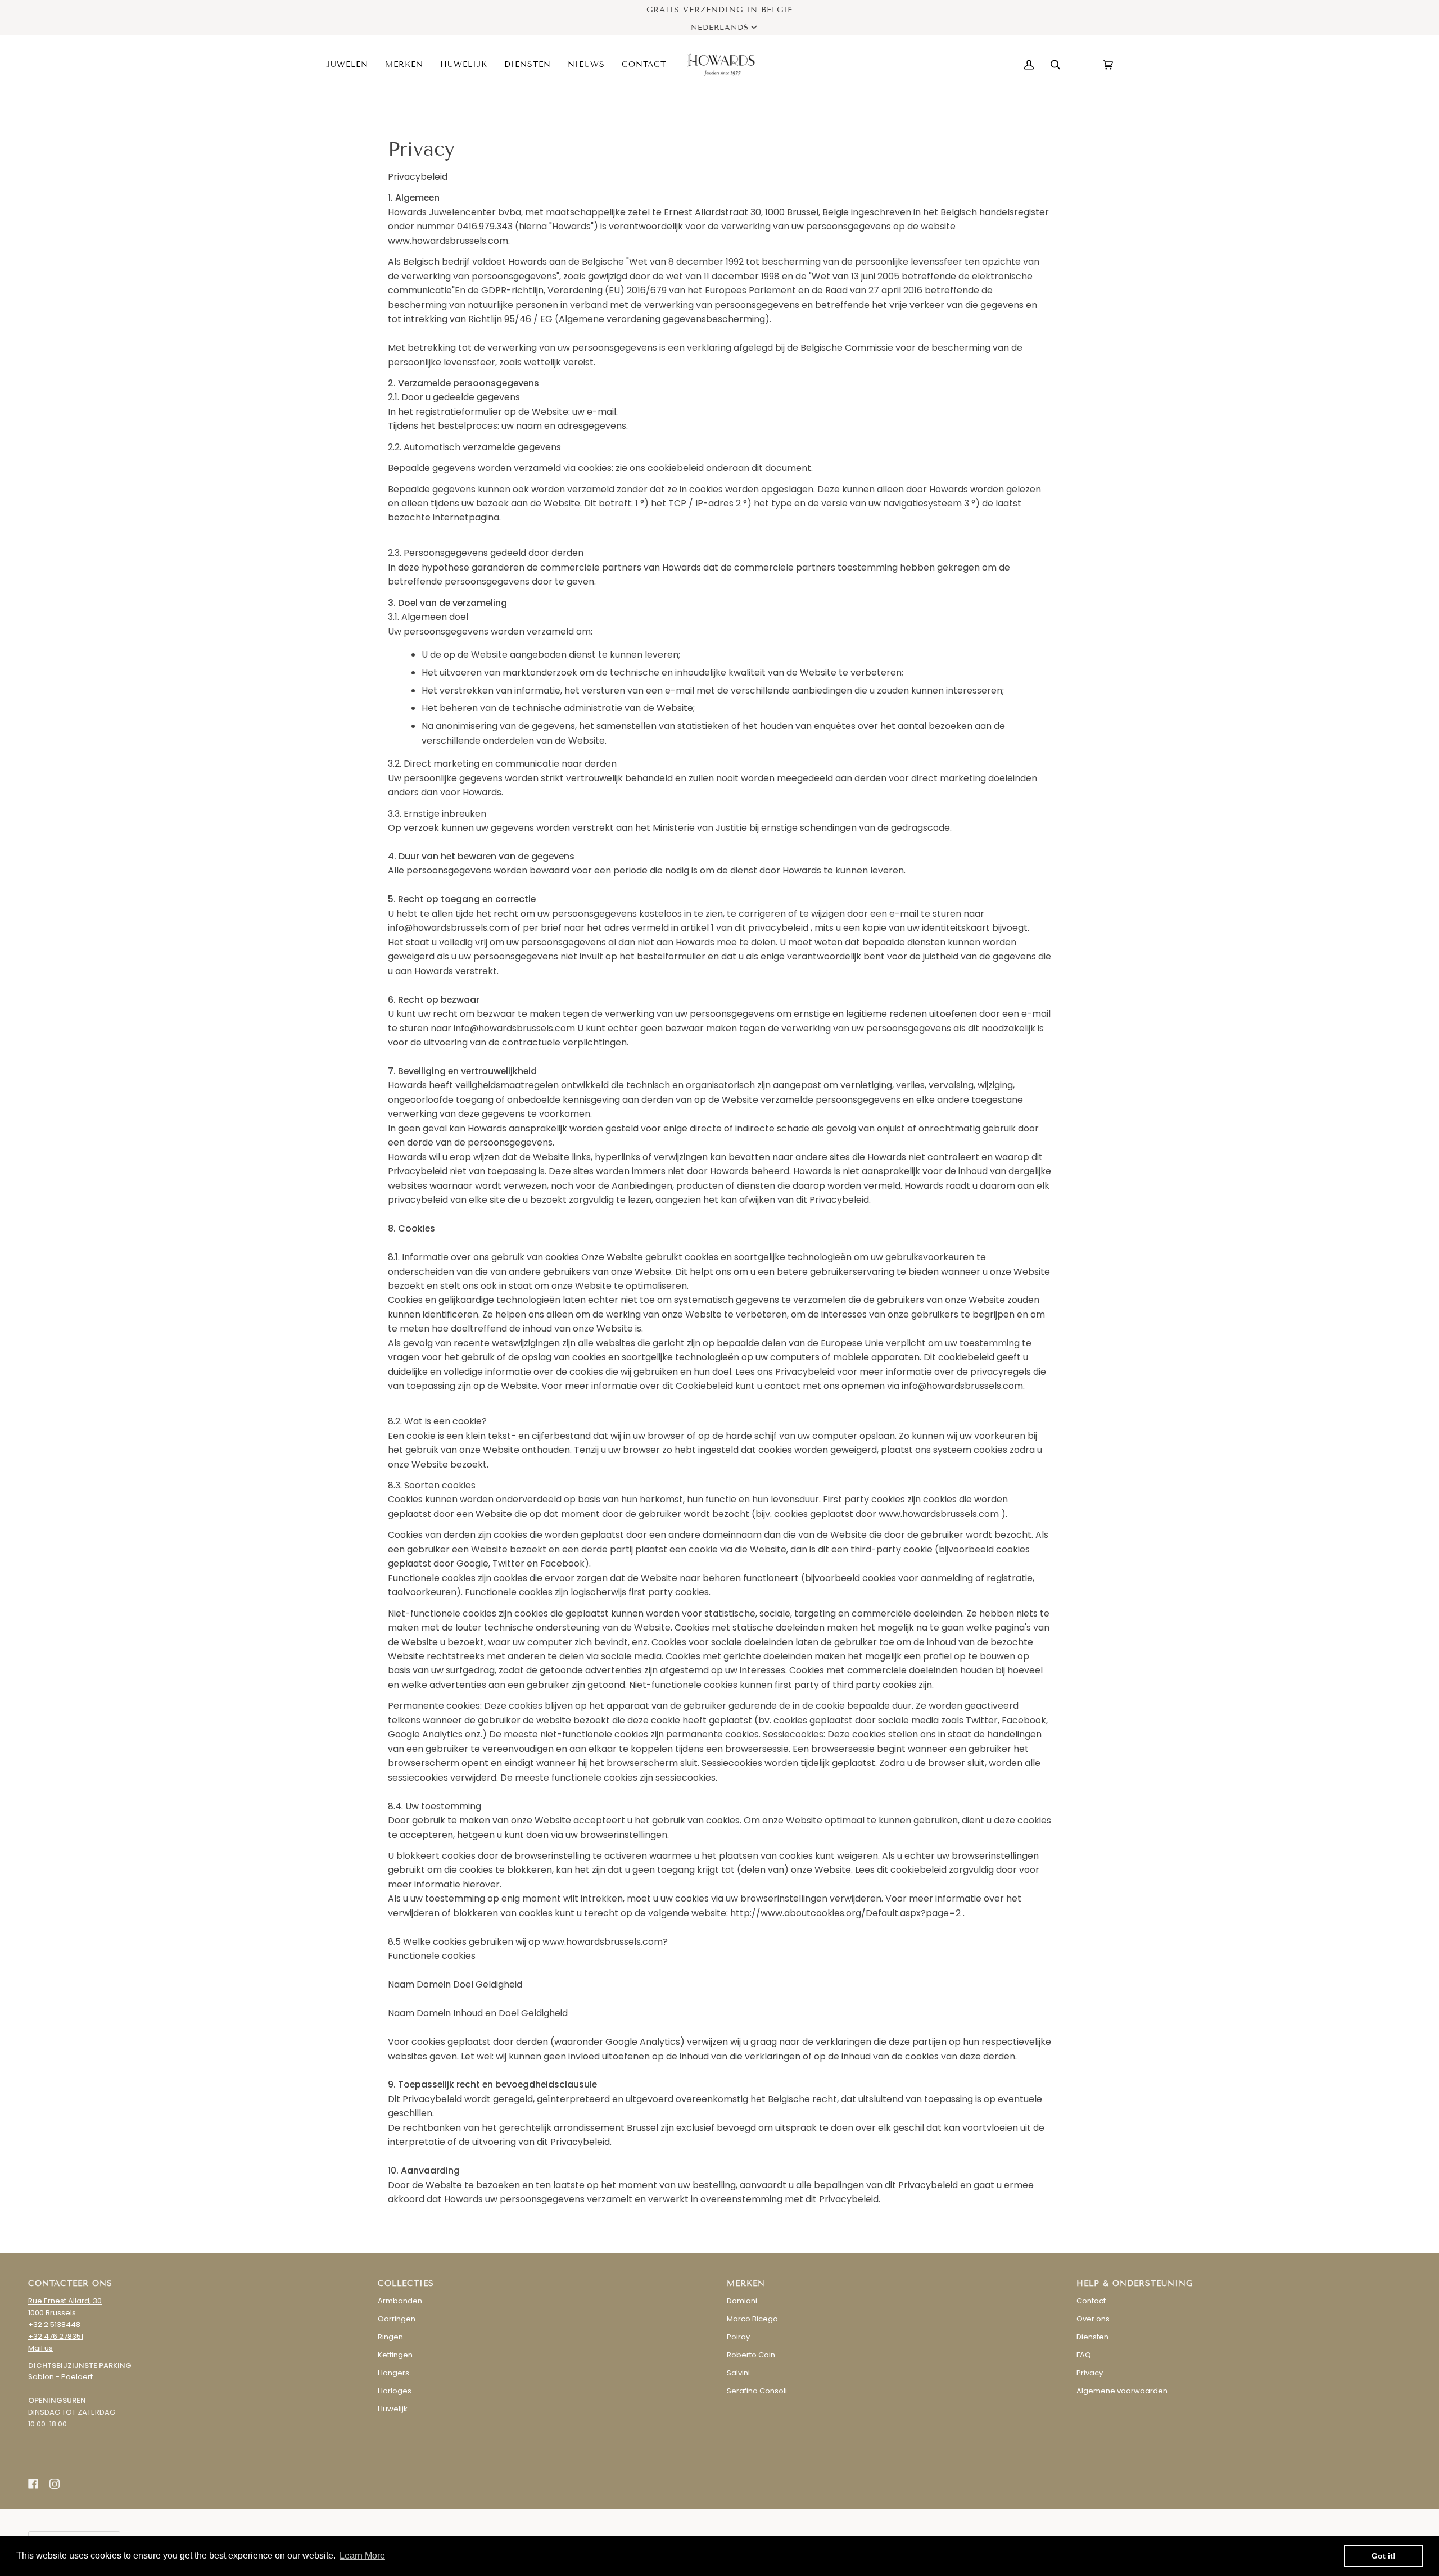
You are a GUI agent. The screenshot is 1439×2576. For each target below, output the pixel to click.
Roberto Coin (751, 2355)
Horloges (395, 2391)
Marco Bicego (752, 2319)
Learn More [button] (362, 2555)
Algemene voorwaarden (1122, 2391)
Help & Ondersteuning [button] (1135, 2283)
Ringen (390, 2337)
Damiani (742, 2301)
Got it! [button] (1384, 2556)
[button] (351, 65)
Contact (1091, 2301)
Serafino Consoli (757, 2391)
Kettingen (395, 2355)
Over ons (1093, 2319)
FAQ (1084, 2355)
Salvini (738, 2373)
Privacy (1090, 2373)
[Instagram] (55, 2484)
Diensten (1092, 2337)
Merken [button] (746, 2283)
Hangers (393, 2373)
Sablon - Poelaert (60, 2377)
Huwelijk (393, 2409)
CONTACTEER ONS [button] (70, 2283)
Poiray (738, 2337)
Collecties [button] (406, 2283)
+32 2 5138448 (54, 2324)
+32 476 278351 (56, 2336)
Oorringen (397, 2319)
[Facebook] (33, 2484)
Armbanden (400, 2301)
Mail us (40, 2348)
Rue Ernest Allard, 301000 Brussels (65, 2307)
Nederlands (720, 28)
